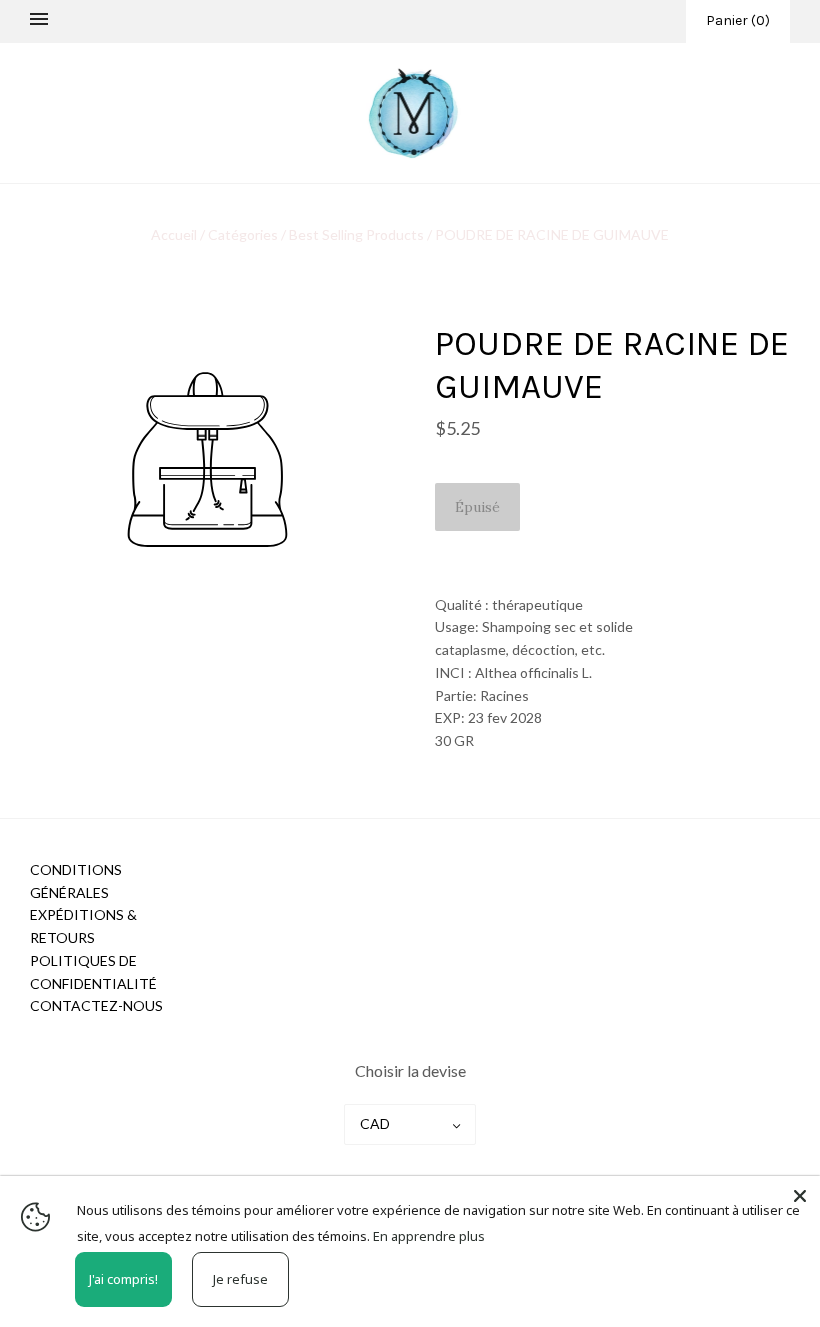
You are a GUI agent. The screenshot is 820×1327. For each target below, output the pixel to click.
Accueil (175, 234)
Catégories (243, 234)
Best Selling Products (356, 234)
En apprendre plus (429, 1236)
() (738, 20)
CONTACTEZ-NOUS (96, 1005)
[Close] (800, 1196)
